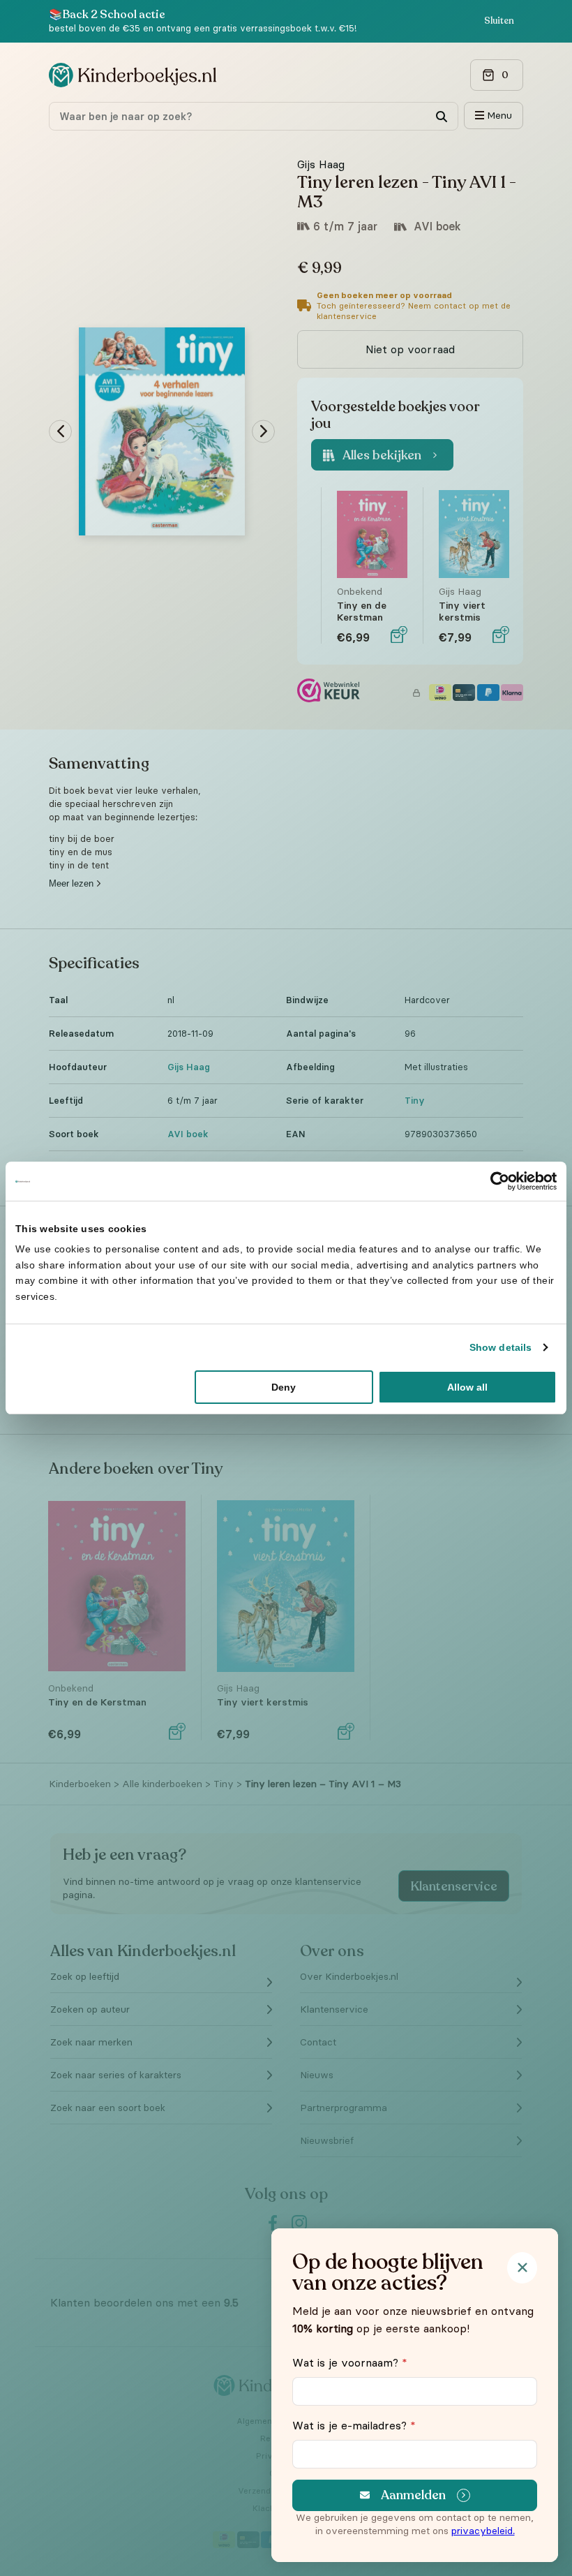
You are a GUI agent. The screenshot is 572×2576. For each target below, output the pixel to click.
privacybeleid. (483, 2531)
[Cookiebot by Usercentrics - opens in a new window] (496, 1181)
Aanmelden (413, 2495)
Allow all (467, 1387)
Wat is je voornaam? (350, 2362)
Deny (284, 1387)
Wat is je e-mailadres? (354, 2425)
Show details (500, 1347)
